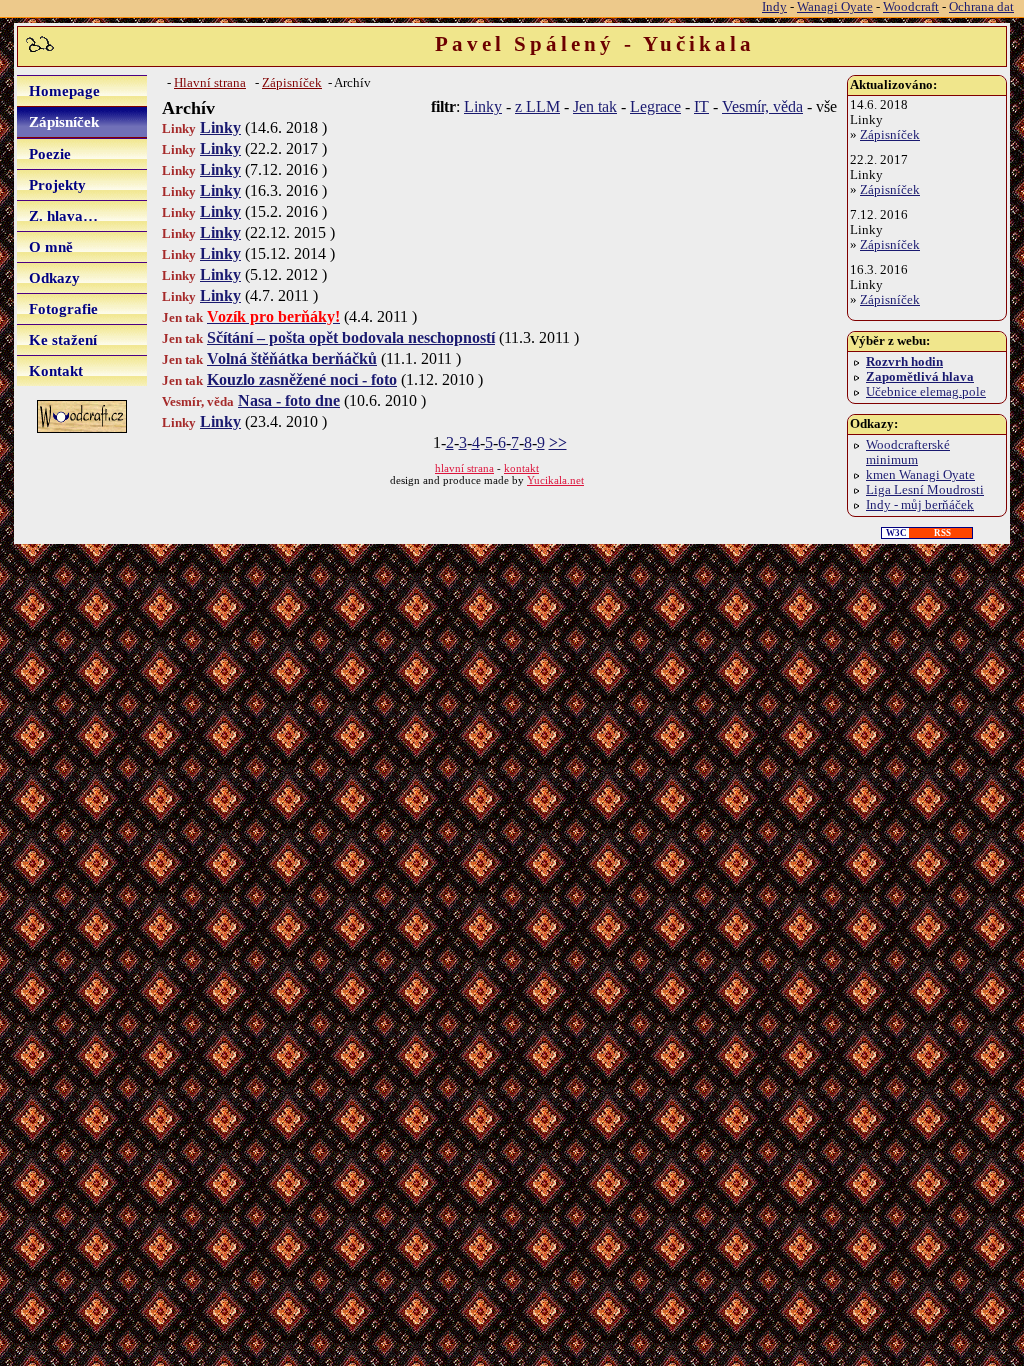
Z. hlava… (63, 215)
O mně (51, 246)
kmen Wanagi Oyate (920, 475)
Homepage (64, 90)
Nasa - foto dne (289, 400)
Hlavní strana (210, 83)
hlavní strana (464, 468)
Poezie (50, 153)
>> (558, 442)
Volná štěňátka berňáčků (292, 358)
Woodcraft (911, 7)
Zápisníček (64, 121)
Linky (483, 106)
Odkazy (54, 277)
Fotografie (63, 308)
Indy (774, 7)
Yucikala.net (555, 480)
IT (701, 106)
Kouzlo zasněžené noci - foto (302, 379)
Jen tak (595, 106)
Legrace (655, 106)
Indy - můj (920, 505)
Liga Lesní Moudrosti (925, 490)
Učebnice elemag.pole (926, 392)
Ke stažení (63, 339)
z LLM (537, 106)
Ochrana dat (981, 7)
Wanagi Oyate (835, 7)
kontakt (521, 468)
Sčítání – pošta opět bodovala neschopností (351, 337)
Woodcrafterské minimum (908, 452)
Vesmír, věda (762, 106)
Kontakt (56, 370)
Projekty (57, 184)
